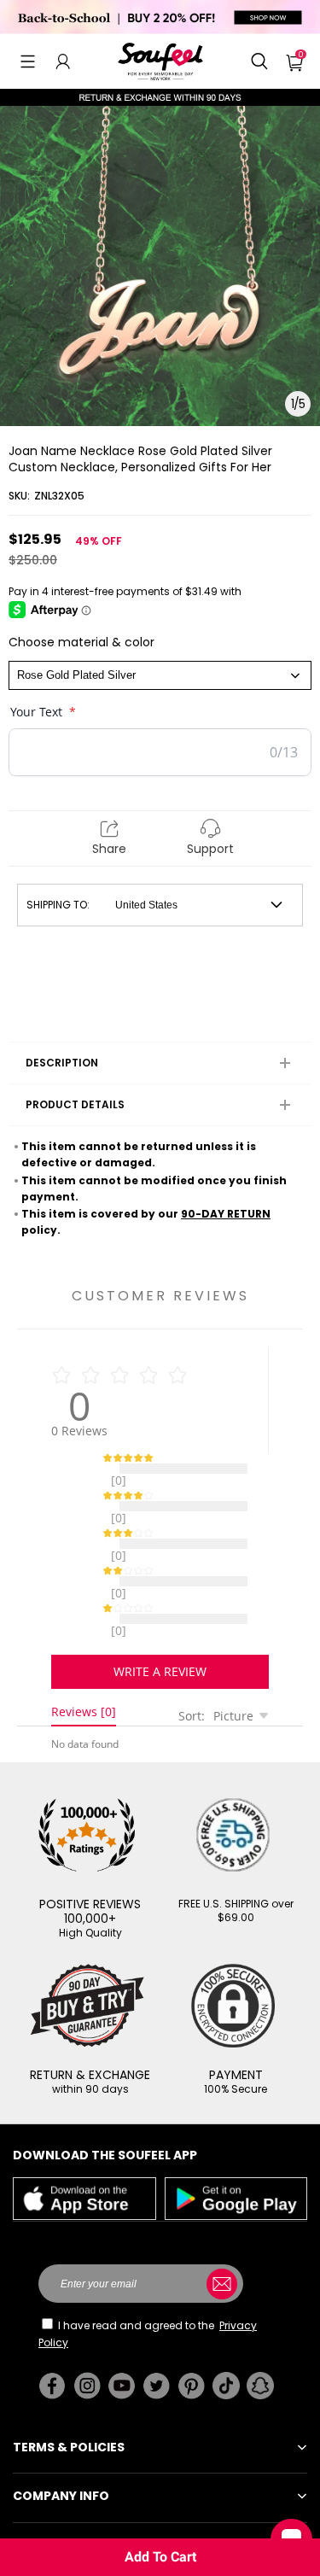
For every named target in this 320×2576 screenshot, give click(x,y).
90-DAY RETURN (226, 1214)
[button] (28, 61)
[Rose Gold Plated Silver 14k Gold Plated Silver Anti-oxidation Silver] (160, 675)
